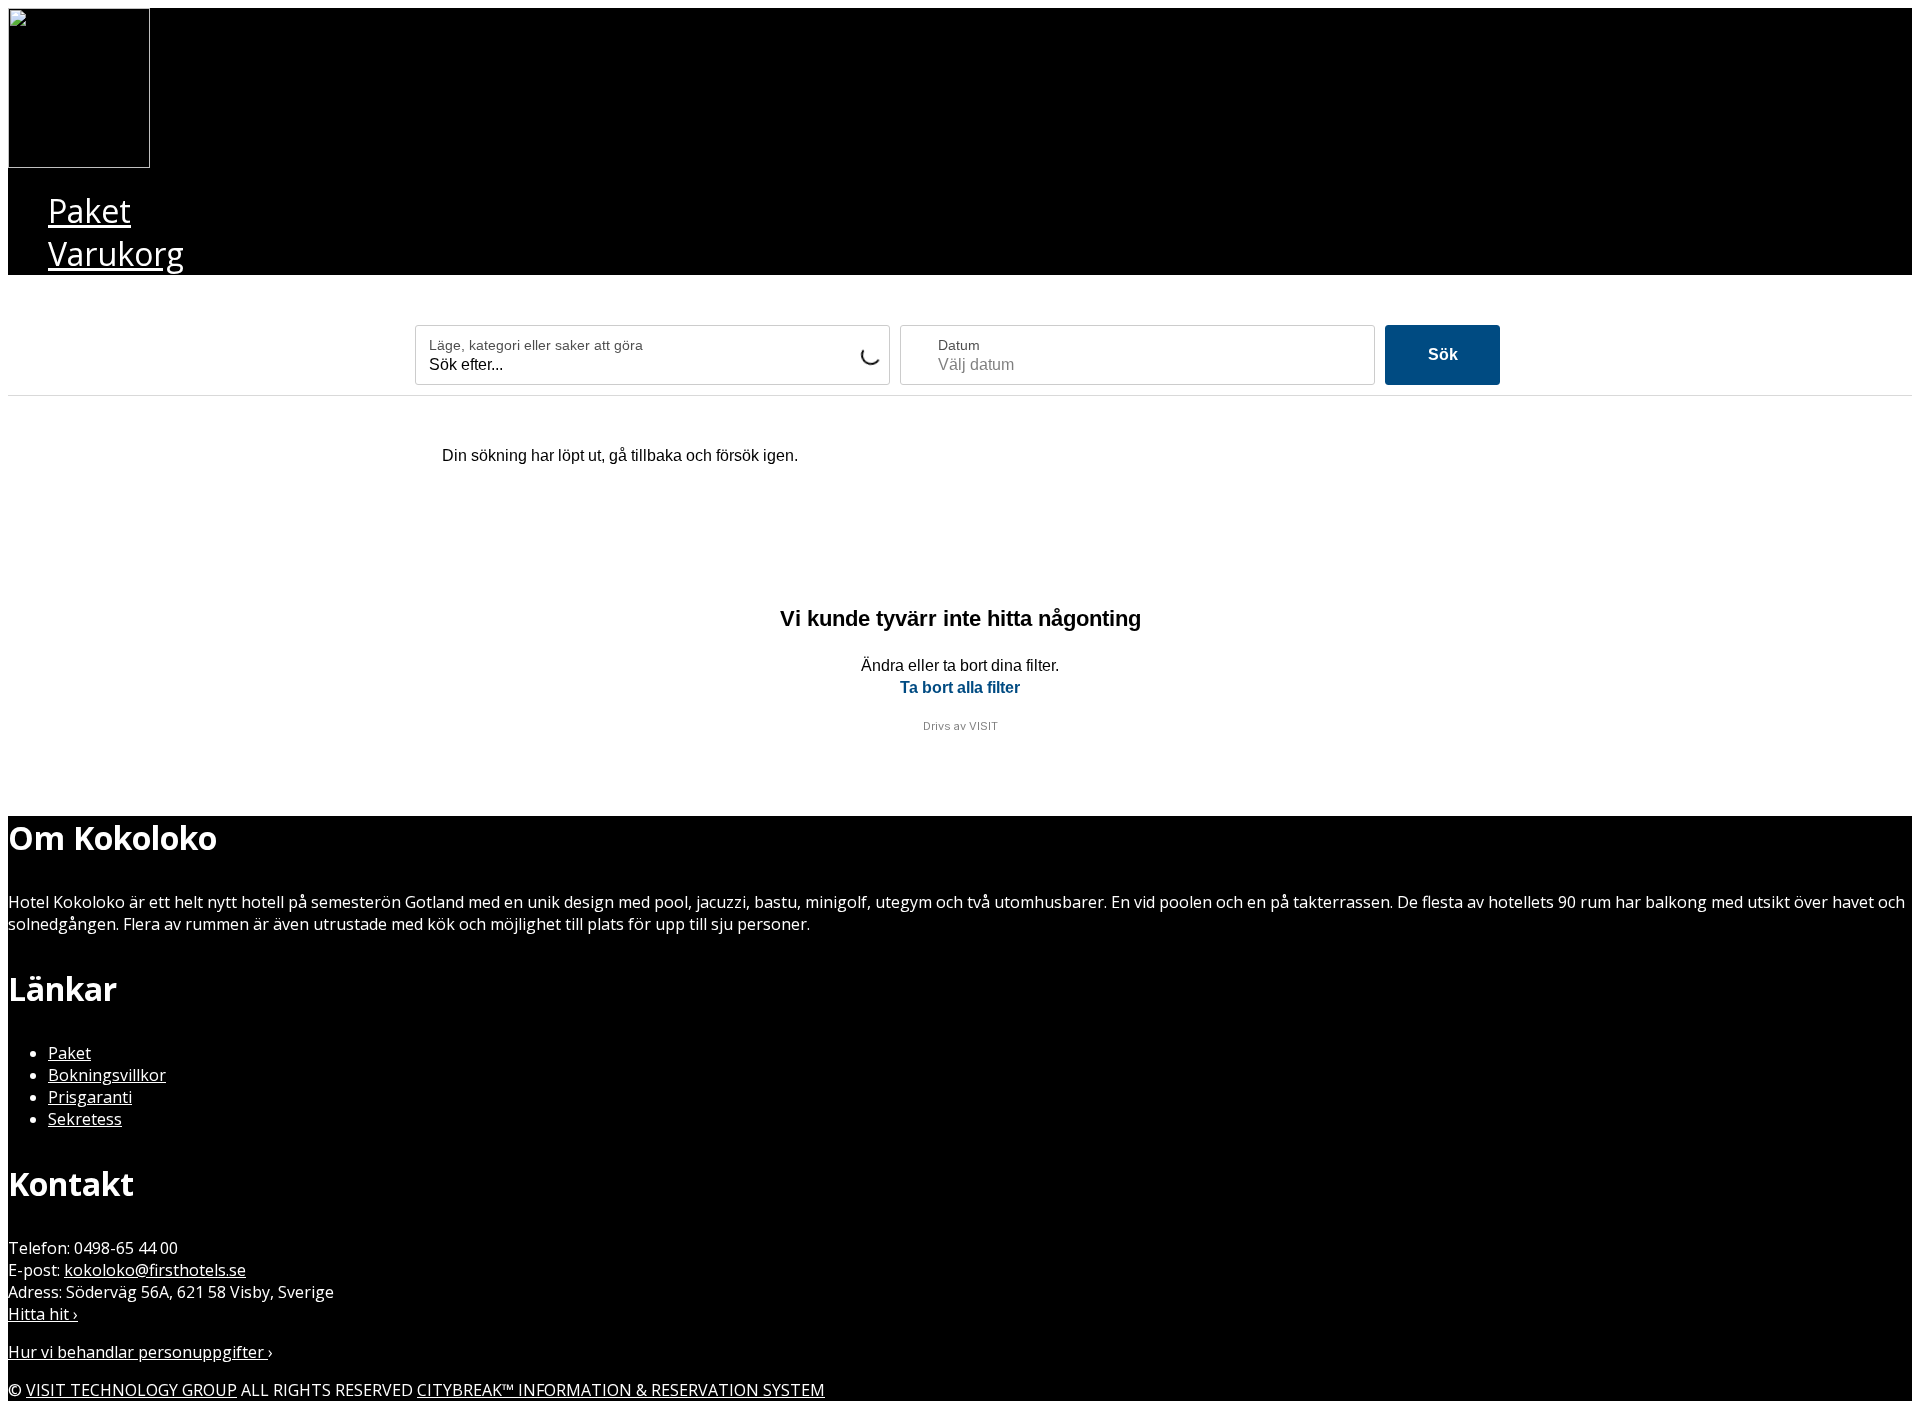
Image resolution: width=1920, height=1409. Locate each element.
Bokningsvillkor (107, 1075)
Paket (69, 1053)
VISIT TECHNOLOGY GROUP (131, 1390)
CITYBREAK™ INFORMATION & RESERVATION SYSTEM (621, 1390)
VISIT (983, 726)
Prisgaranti (90, 1097)
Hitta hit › (43, 1314)
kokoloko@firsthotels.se (155, 1270)
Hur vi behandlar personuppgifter (138, 1352)
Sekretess (85, 1119)
